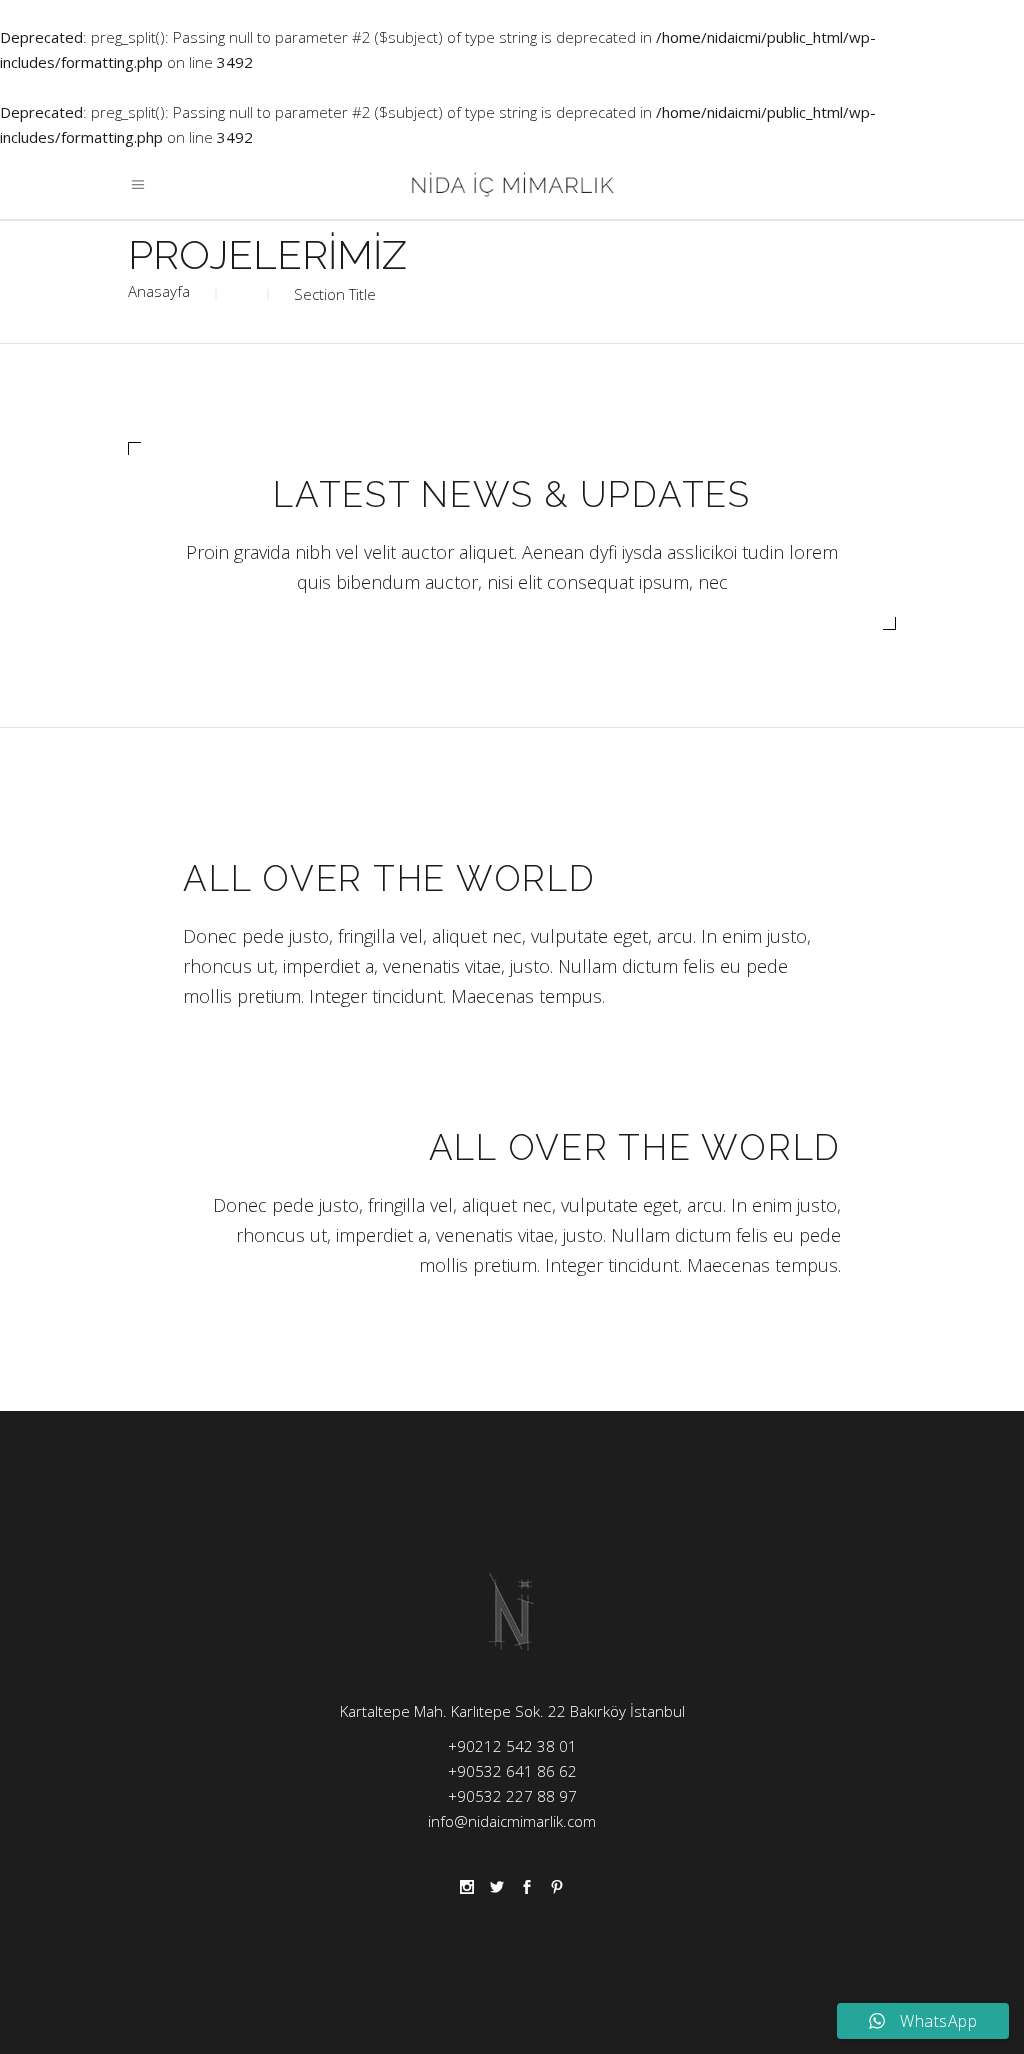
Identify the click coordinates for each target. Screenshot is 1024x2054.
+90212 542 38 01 (512, 1746)
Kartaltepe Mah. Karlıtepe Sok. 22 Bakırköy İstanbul (512, 1711)
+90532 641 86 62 (512, 1771)
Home (159, 294)
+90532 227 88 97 (512, 1796)
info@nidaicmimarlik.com (512, 1821)
